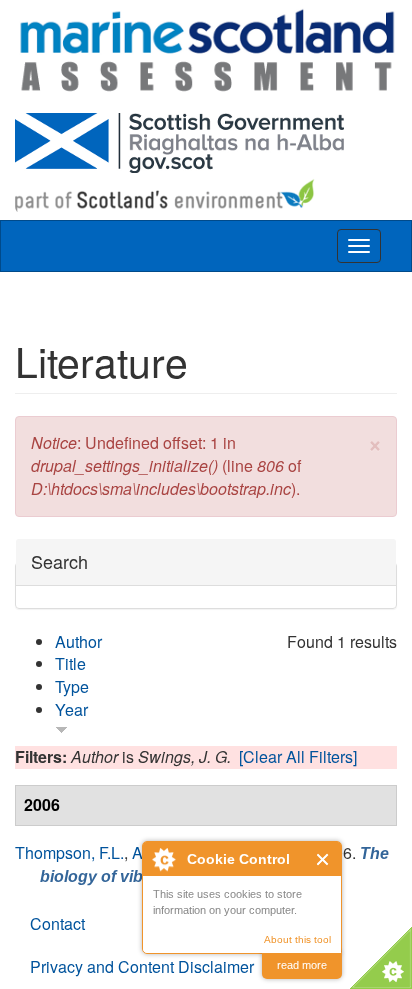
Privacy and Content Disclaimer (142, 966)
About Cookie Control (163, 859)
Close (323, 859)
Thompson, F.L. (69, 852)
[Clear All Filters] (298, 756)
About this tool (297, 939)
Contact (57, 923)
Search (59, 561)
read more (302, 965)
